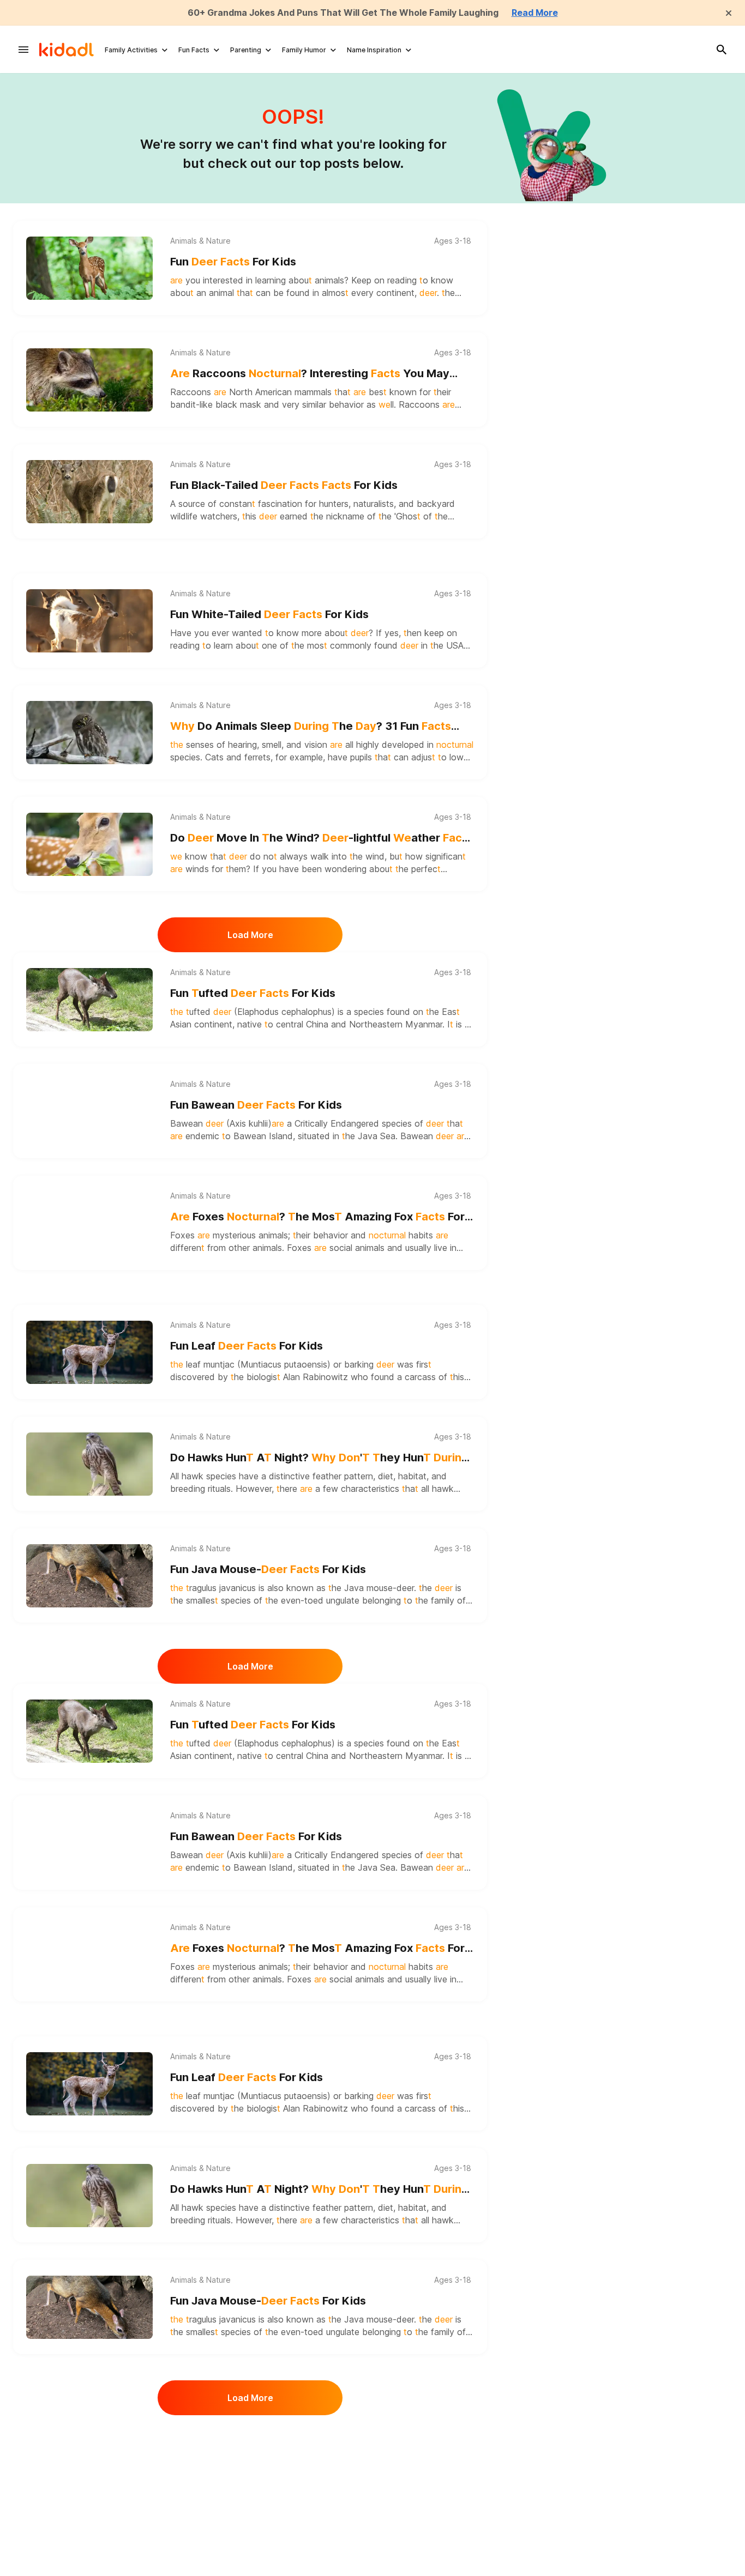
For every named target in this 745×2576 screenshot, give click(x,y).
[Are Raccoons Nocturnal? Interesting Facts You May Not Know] (89, 380)
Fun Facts (194, 50)
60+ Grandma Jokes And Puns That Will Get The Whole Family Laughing (343, 13)
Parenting (246, 50)
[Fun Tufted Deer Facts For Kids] (89, 1000)
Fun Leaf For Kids (247, 1346)
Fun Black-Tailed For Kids (284, 485)
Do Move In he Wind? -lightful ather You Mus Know (321, 839)
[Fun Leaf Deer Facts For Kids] (89, 1352)
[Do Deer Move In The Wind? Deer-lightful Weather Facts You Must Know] (89, 844)
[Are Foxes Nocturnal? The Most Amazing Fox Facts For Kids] (89, 1223)
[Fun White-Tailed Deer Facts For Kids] (89, 621)
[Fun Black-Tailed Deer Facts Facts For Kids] (89, 492)
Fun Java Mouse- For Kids (268, 1569)
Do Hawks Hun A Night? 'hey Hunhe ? (319, 1458)
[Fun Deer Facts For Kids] (89, 268)
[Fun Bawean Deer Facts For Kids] (89, 1111)
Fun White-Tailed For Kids (269, 614)
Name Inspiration (374, 50)
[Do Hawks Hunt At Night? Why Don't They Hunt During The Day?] (89, 1464)
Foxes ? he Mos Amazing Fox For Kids (317, 1217)
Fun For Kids (233, 262)
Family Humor (304, 50)
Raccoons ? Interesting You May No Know (310, 374)
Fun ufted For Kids (253, 993)
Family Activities (131, 50)
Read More (535, 13)
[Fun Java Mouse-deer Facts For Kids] (89, 1576)
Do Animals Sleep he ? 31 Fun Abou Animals (311, 727)
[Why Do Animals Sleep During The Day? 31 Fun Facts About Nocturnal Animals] (89, 733)
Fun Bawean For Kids (256, 1105)
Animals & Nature (200, 241)
